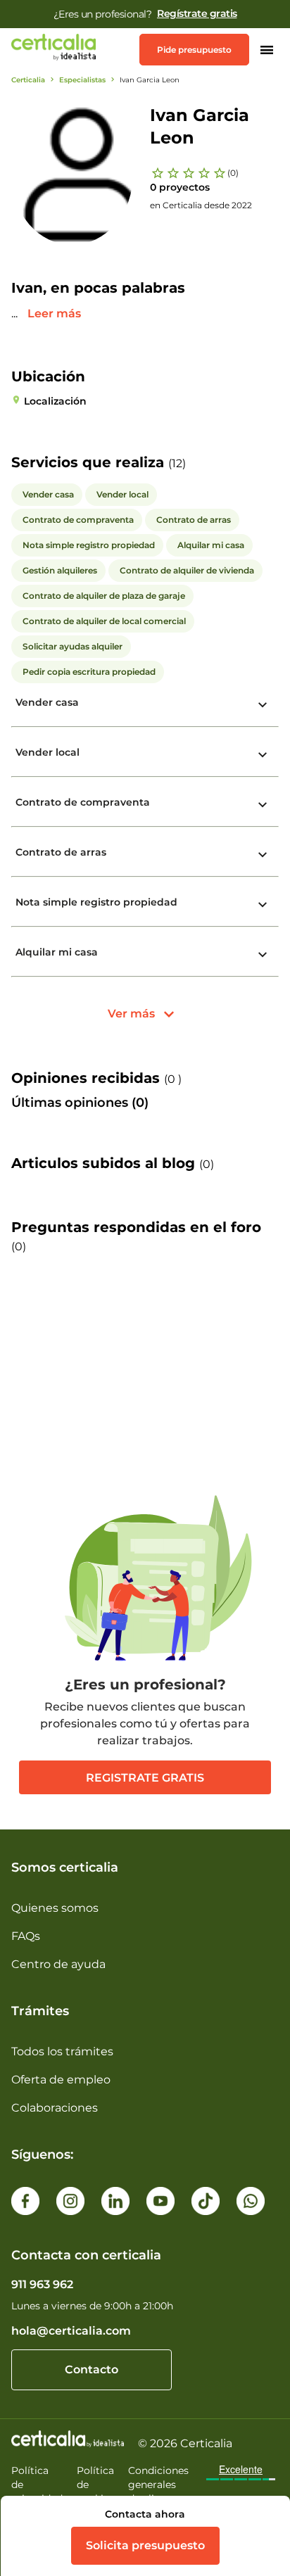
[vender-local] (263, 755)
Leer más (54, 313)
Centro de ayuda (58, 1964)
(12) (177, 463)
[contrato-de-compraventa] (263, 805)
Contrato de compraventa (83, 802)
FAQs (26, 1936)
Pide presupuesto (194, 50)
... (16, 313)
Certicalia (28, 80)
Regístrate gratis (197, 13)
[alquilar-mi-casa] (263, 955)
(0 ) (173, 1079)
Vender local (48, 752)
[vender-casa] (263, 705)
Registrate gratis (145, 1778)
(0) (233, 173)
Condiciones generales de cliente (158, 2485)
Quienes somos (55, 1908)
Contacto (92, 2369)
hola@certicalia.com (71, 2331)
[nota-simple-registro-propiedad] (263, 905)
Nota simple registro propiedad (96, 902)
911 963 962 (42, 2284)
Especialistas (82, 80)
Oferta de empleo (61, 2080)
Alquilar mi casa (57, 952)
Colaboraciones (55, 2108)
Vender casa (47, 702)
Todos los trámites (62, 2051)
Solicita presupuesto (145, 2545)
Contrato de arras (61, 852)
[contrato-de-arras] (263, 855)
